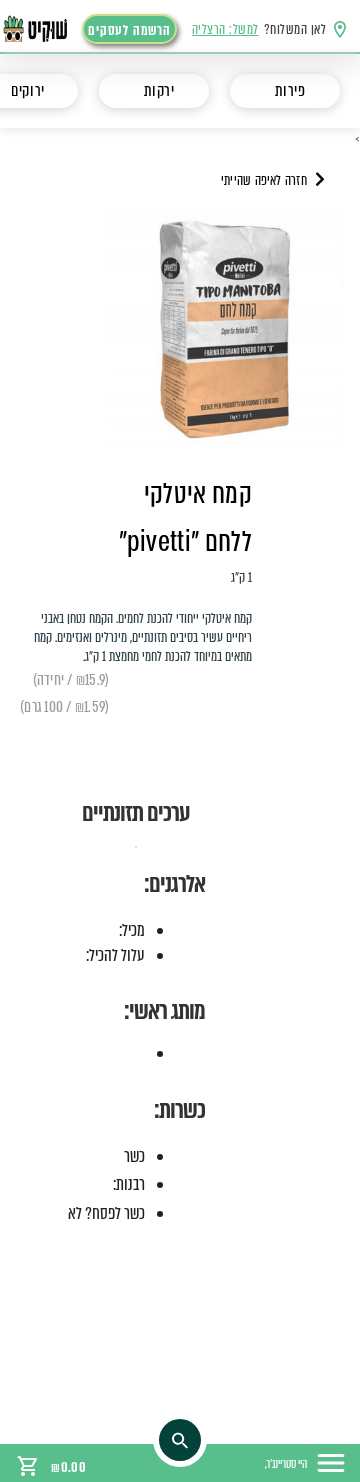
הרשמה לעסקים (129, 30)
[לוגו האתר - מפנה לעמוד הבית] (46, 29)
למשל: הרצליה (225, 29)
